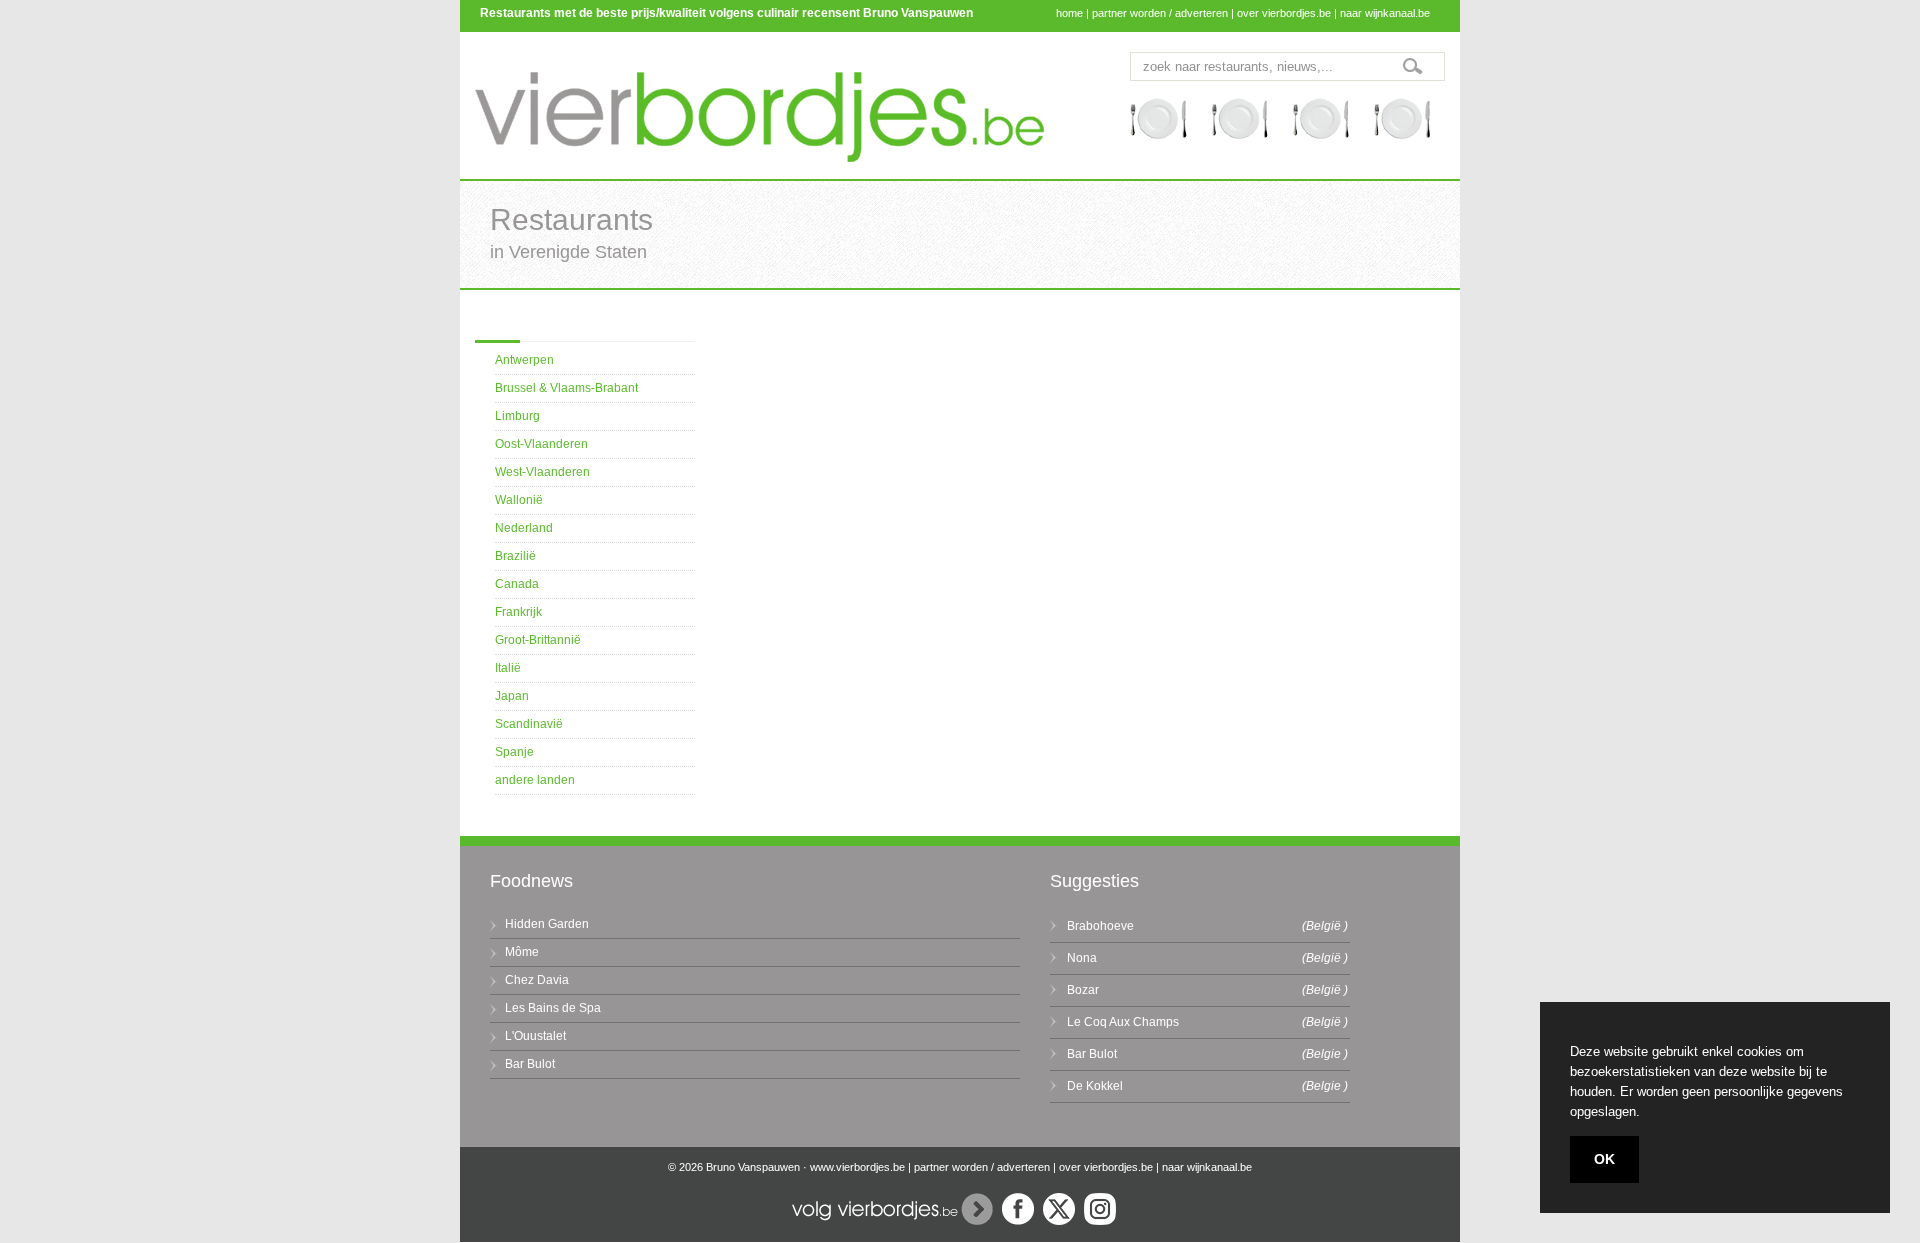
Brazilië (515, 556)
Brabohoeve (1100, 926)
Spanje (514, 752)
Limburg (517, 416)
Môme (522, 952)
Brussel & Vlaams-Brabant (566, 388)
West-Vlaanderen (542, 472)
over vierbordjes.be (1284, 13)
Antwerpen (524, 360)
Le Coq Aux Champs (1123, 1022)
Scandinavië (529, 724)
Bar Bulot (530, 1064)
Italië (508, 668)
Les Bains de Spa (553, 1008)
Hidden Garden (547, 924)
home (1069, 13)
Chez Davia (537, 980)
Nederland (524, 528)
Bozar (1083, 990)
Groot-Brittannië (538, 640)
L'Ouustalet (535, 1036)
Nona (1082, 958)
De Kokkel (1095, 1086)
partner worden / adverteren (1160, 13)
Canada (517, 584)
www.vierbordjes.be (857, 1167)
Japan (512, 696)
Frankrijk (518, 612)
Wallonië (519, 500)
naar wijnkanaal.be (1385, 13)
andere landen (535, 780)
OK (1604, 1159)
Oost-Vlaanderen (541, 444)
